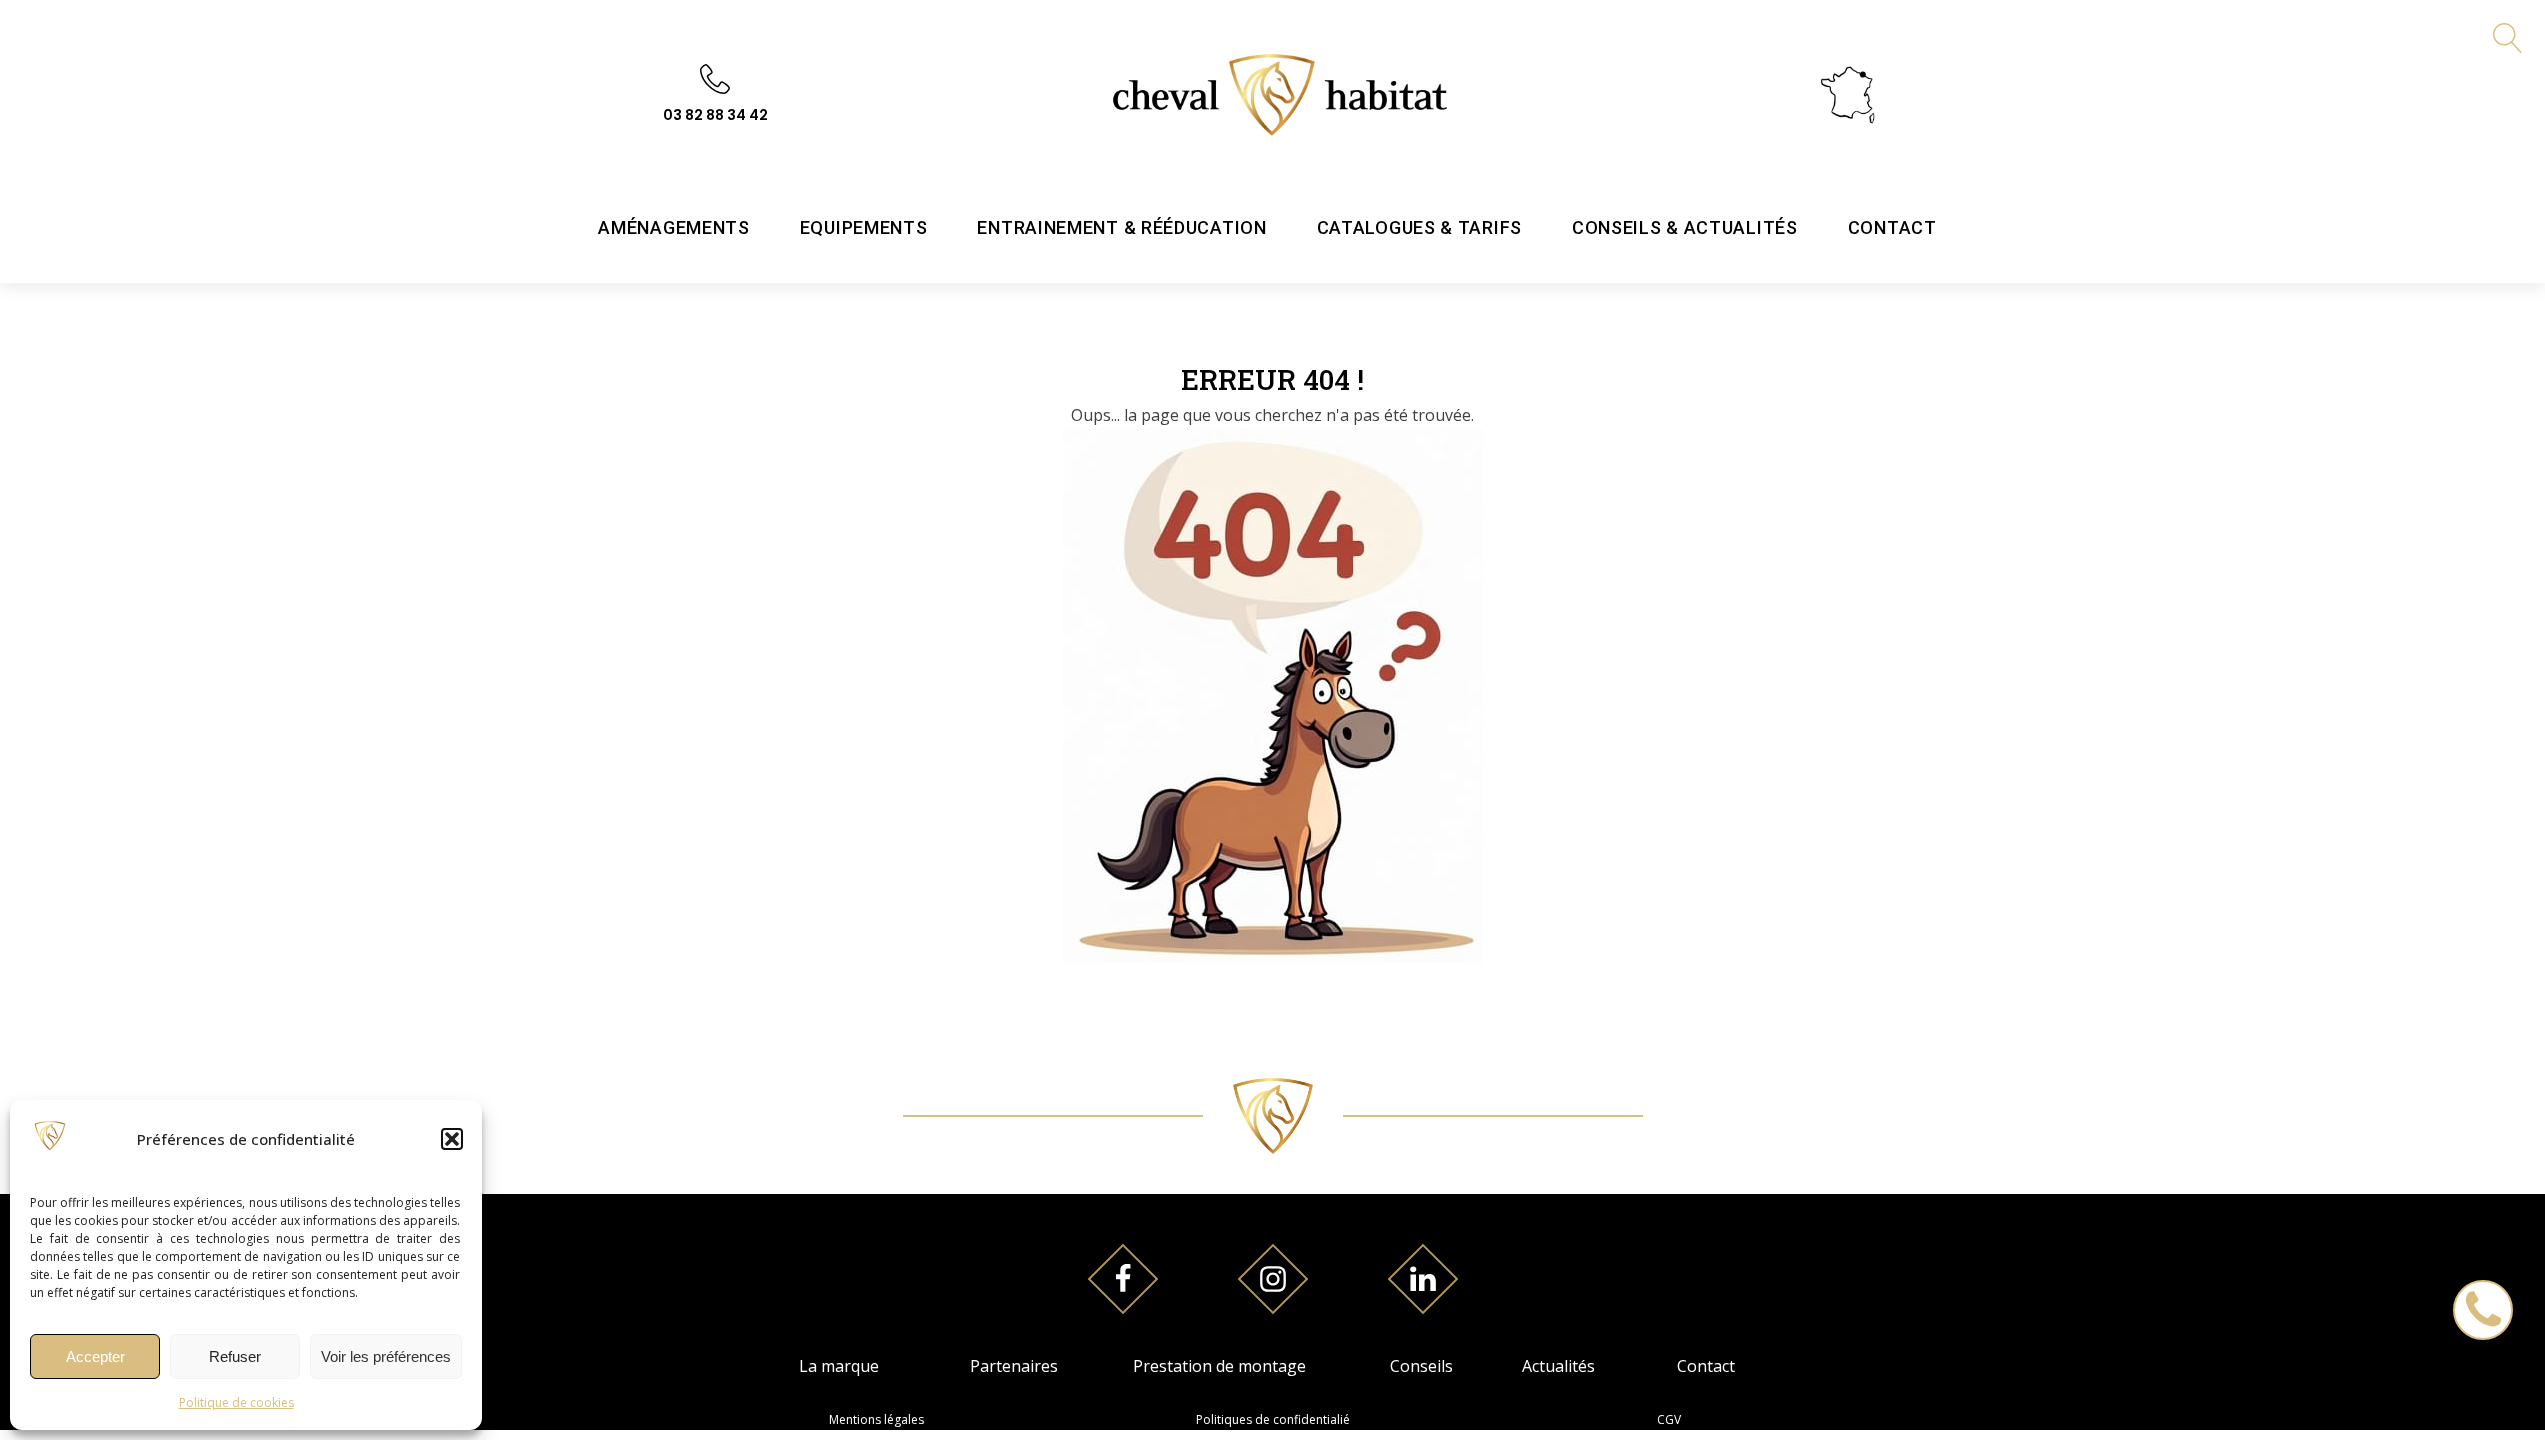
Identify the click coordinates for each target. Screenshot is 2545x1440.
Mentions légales (876, 1419)
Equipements (864, 227)
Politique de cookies (236, 1402)
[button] (452, 1139)
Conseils (1421, 1366)
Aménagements (673, 227)
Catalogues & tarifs (1419, 227)
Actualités (1558, 1366)
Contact (1892, 227)
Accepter (95, 1356)
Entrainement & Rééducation (1121, 227)
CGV (1669, 1419)
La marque (839, 1366)
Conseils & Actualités (1685, 227)
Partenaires (1014, 1366)
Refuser (235, 1356)
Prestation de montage (1219, 1366)
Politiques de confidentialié (1273, 1419)
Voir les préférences (386, 1356)
